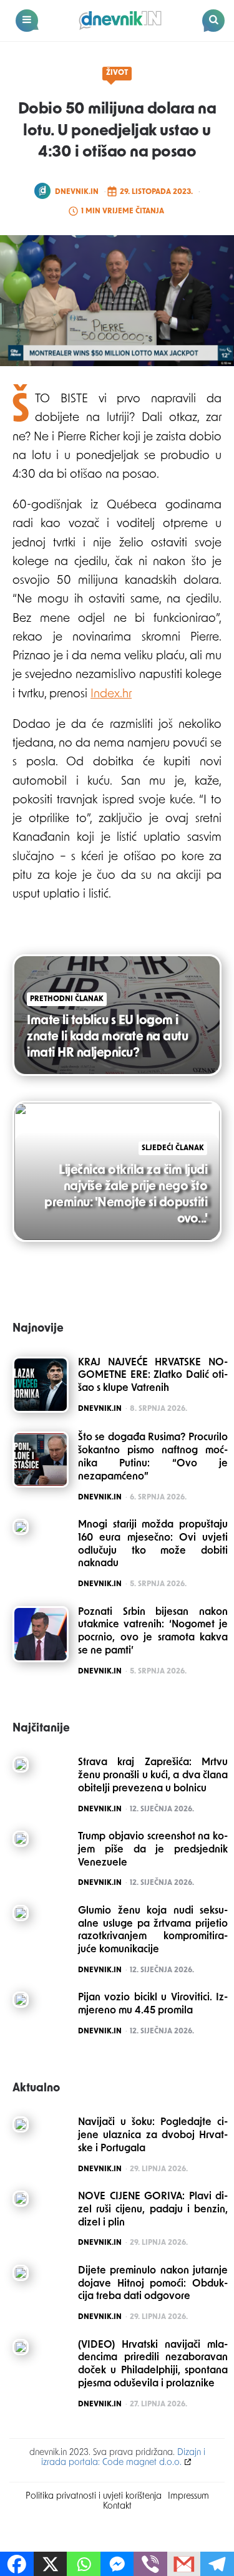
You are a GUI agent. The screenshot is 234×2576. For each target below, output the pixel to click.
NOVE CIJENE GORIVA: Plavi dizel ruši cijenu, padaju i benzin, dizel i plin (153, 2210)
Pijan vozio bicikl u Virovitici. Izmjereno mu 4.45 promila (153, 2004)
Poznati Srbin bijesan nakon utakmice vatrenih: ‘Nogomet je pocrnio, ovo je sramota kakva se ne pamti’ (153, 1632)
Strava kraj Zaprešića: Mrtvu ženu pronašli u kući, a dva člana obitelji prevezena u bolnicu (153, 1776)
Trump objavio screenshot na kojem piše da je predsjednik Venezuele (153, 1850)
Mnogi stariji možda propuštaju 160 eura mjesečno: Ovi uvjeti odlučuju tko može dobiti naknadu (153, 1544)
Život (117, 73)
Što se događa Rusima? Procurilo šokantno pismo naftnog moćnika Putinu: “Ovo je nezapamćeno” (153, 1457)
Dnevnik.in (77, 192)
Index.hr (111, 695)
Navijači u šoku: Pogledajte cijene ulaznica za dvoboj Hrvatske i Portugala (153, 2136)
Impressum (188, 2496)
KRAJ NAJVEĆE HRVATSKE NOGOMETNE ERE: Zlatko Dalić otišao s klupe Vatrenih (153, 1376)
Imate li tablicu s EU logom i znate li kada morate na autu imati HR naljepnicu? (107, 1037)
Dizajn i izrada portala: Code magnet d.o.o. (123, 2458)
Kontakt (117, 2506)
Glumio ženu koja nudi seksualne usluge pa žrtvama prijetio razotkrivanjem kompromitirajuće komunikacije (153, 1930)
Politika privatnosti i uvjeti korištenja (94, 2496)
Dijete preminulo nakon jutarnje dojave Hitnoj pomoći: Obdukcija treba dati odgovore (153, 2284)
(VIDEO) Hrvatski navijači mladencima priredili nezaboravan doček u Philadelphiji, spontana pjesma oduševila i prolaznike (153, 2365)
